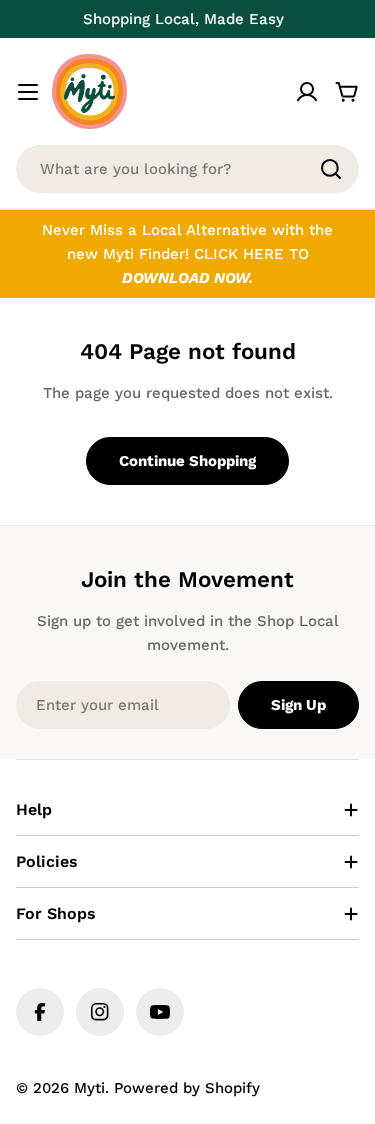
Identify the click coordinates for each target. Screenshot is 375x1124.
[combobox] (187, 169)
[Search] (331, 169)
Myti (89, 1088)
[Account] (307, 92)
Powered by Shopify (187, 1088)
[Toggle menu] (28, 92)
